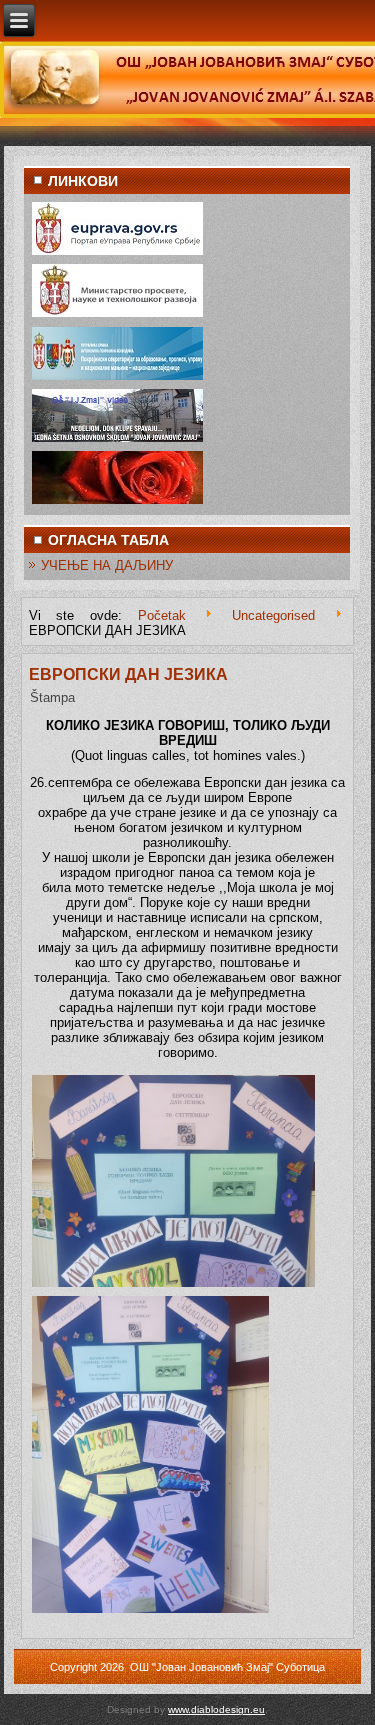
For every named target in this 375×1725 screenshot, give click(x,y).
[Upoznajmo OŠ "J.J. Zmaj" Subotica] (117, 440)
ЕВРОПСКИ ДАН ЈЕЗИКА (128, 674)
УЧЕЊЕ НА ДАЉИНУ (107, 565)
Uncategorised (273, 615)
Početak (162, 615)
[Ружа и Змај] (117, 502)
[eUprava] (117, 253)
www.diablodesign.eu (216, 1709)
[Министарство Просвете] (117, 315)
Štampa (52, 697)
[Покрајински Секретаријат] (117, 378)
